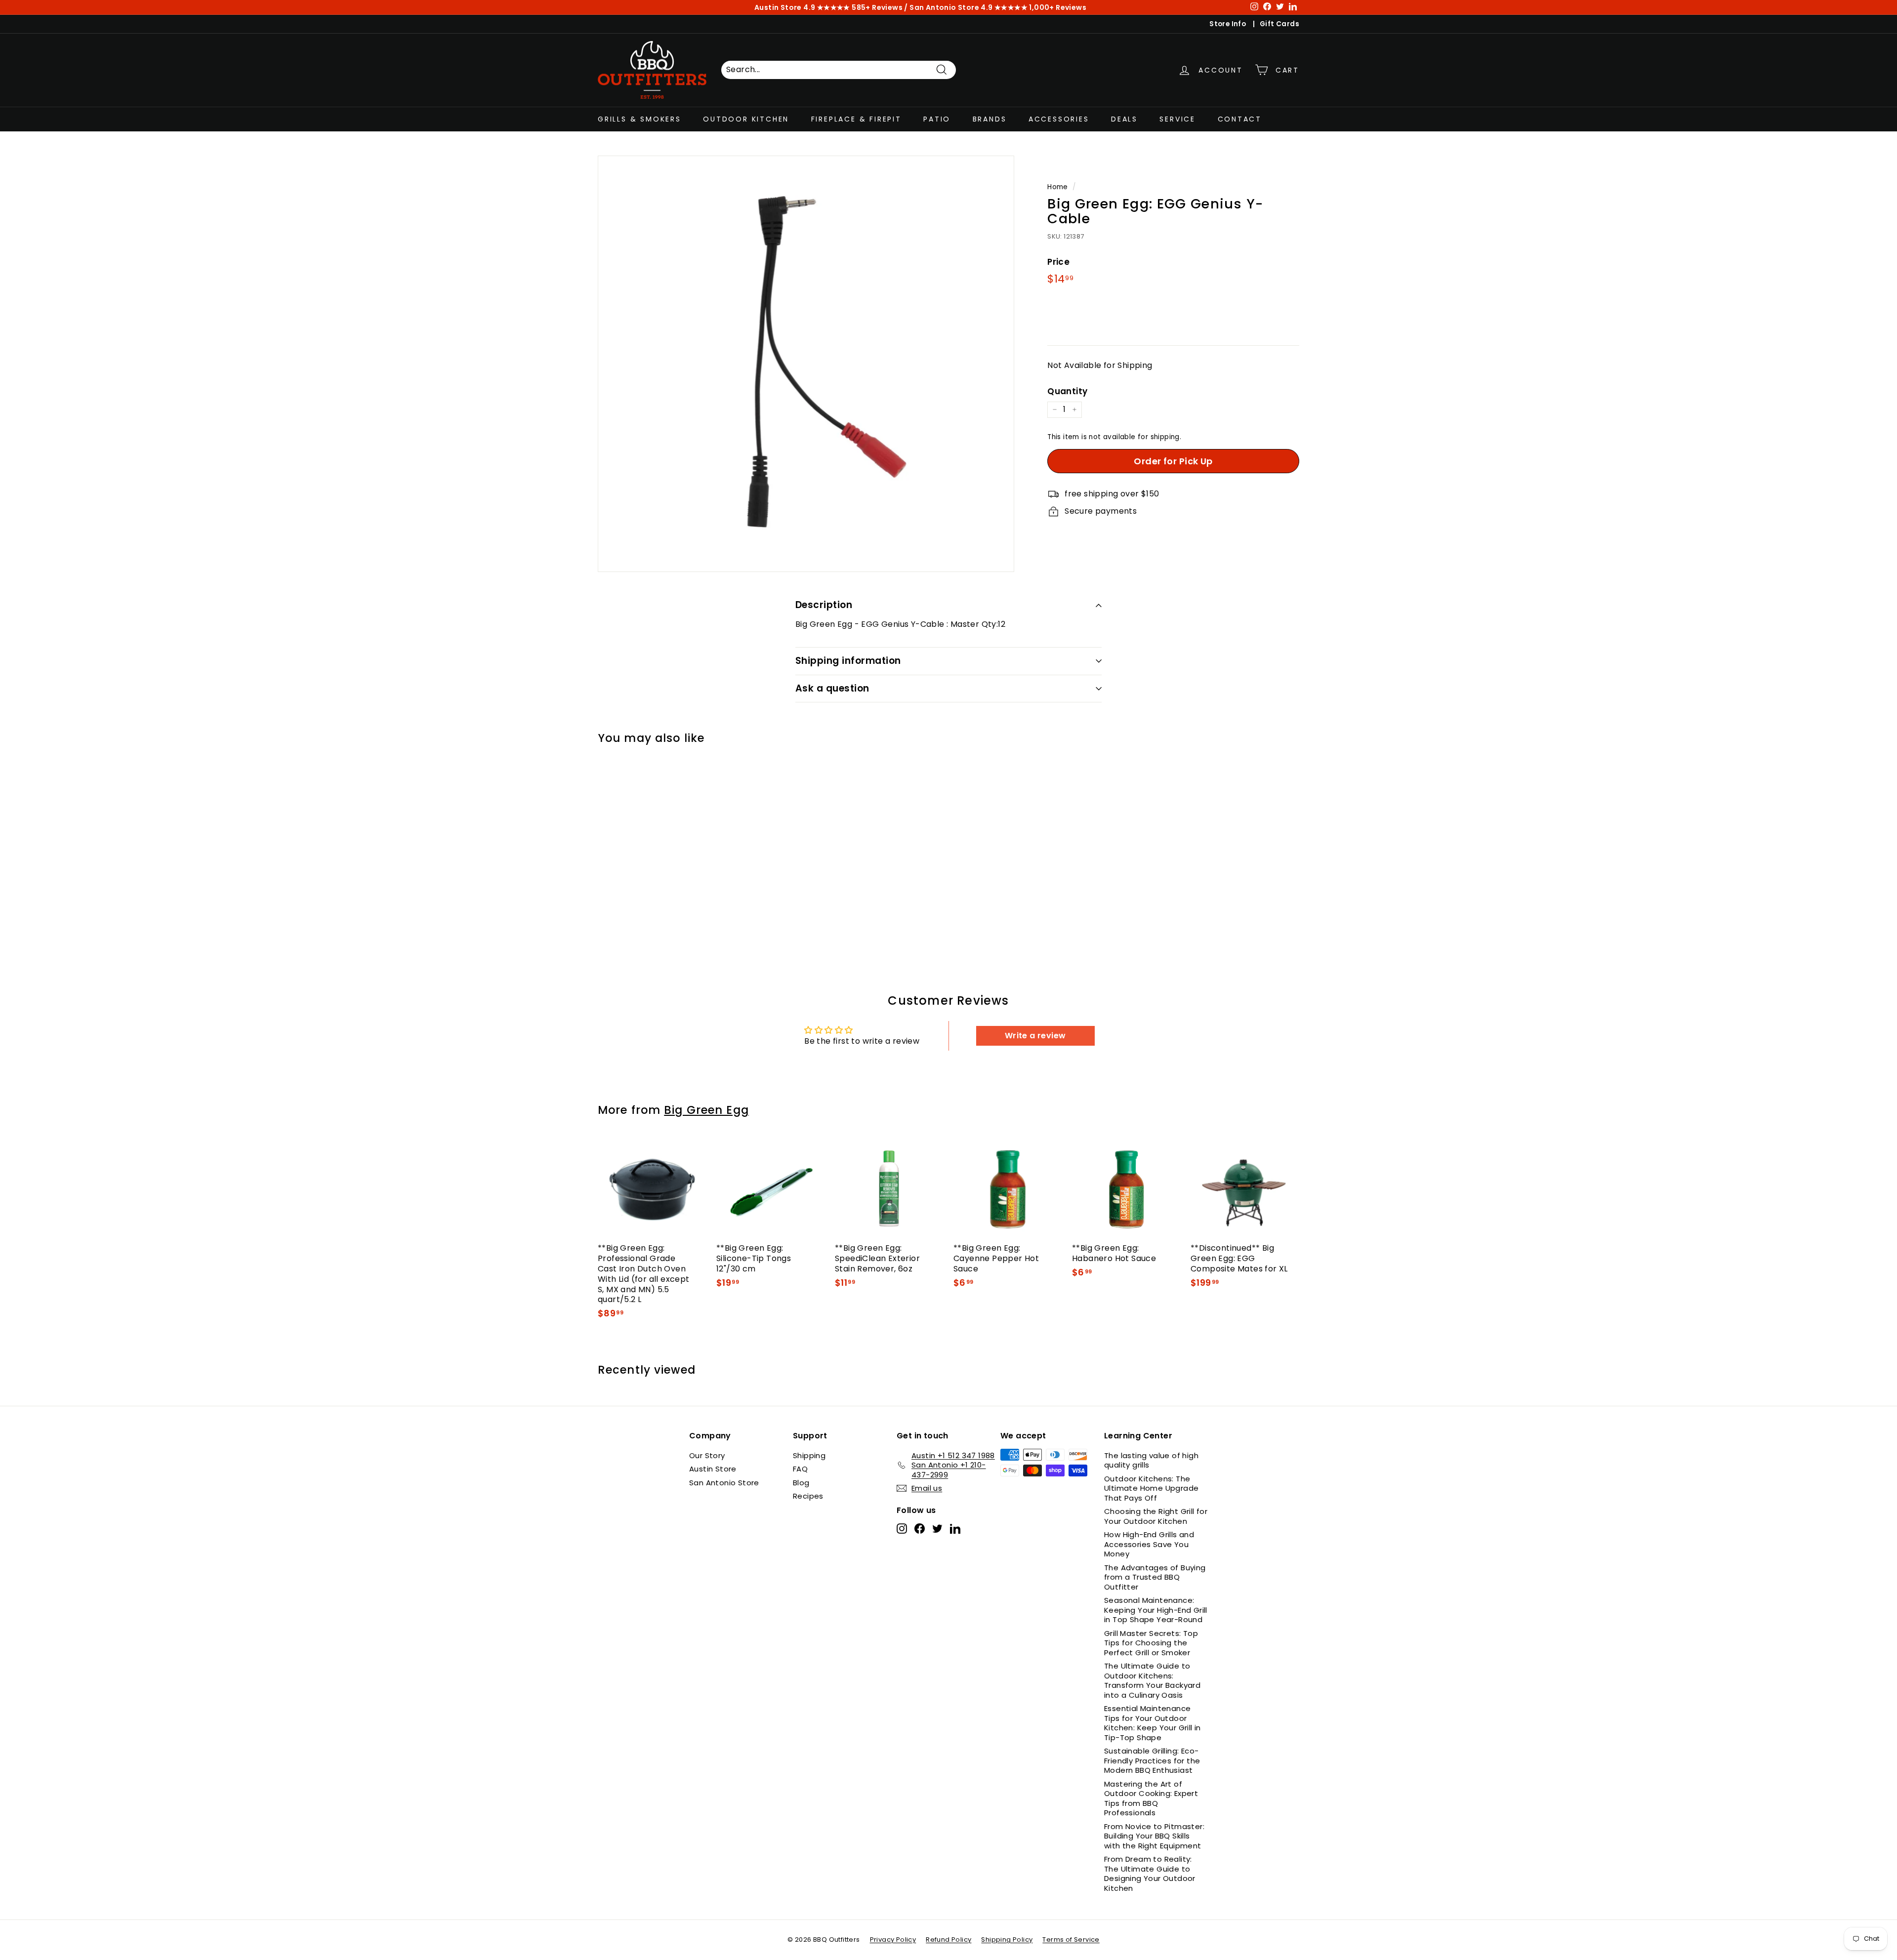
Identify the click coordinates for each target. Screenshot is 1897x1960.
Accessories (1059, 119)
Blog (801, 1483)
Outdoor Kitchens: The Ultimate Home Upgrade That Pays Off (1151, 1488)
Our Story (707, 1455)
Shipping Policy (1007, 1940)
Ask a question (832, 688)
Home (1058, 187)
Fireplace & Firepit (856, 119)
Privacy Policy (893, 1940)
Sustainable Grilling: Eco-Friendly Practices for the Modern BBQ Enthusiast (1152, 1760)
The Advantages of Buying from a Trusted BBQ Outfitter (1155, 1577)
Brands (990, 119)
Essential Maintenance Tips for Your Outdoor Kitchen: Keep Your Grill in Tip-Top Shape (1153, 1723)
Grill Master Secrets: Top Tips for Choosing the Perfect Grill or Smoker (1151, 1643)
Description (824, 605)
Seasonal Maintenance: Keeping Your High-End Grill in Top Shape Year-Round (1156, 1610)
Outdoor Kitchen (746, 119)
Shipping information (848, 661)
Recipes (808, 1496)
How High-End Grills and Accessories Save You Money (1149, 1544)
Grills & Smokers (639, 119)
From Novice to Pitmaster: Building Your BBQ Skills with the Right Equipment (1154, 1836)
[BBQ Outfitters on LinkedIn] (955, 1528)
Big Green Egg (706, 1110)
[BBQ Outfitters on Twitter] (937, 1528)
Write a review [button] (1035, 1036)
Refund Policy (948, 1940)
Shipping (809, 1455)
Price (1058, 261)
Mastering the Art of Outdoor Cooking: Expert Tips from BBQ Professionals (1151, 1798)
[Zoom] (806, 364)
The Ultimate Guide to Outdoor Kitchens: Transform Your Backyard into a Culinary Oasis (1152, 1680)
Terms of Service (1071, 1940)
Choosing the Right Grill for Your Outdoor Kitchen (1156, 1516)
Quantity (1067, 391)
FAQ (800, 1469)
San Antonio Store (724, 1483)
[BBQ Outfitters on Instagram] (902, 1528)
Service (1177, 119)
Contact (1240, 119)
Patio (937, 119)
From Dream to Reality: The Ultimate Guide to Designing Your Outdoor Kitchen (1150, 1874)
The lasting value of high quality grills (1151, 1460)
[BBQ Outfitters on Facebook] (920, 1528)
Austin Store (713, 1469)
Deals (1124, 119)
